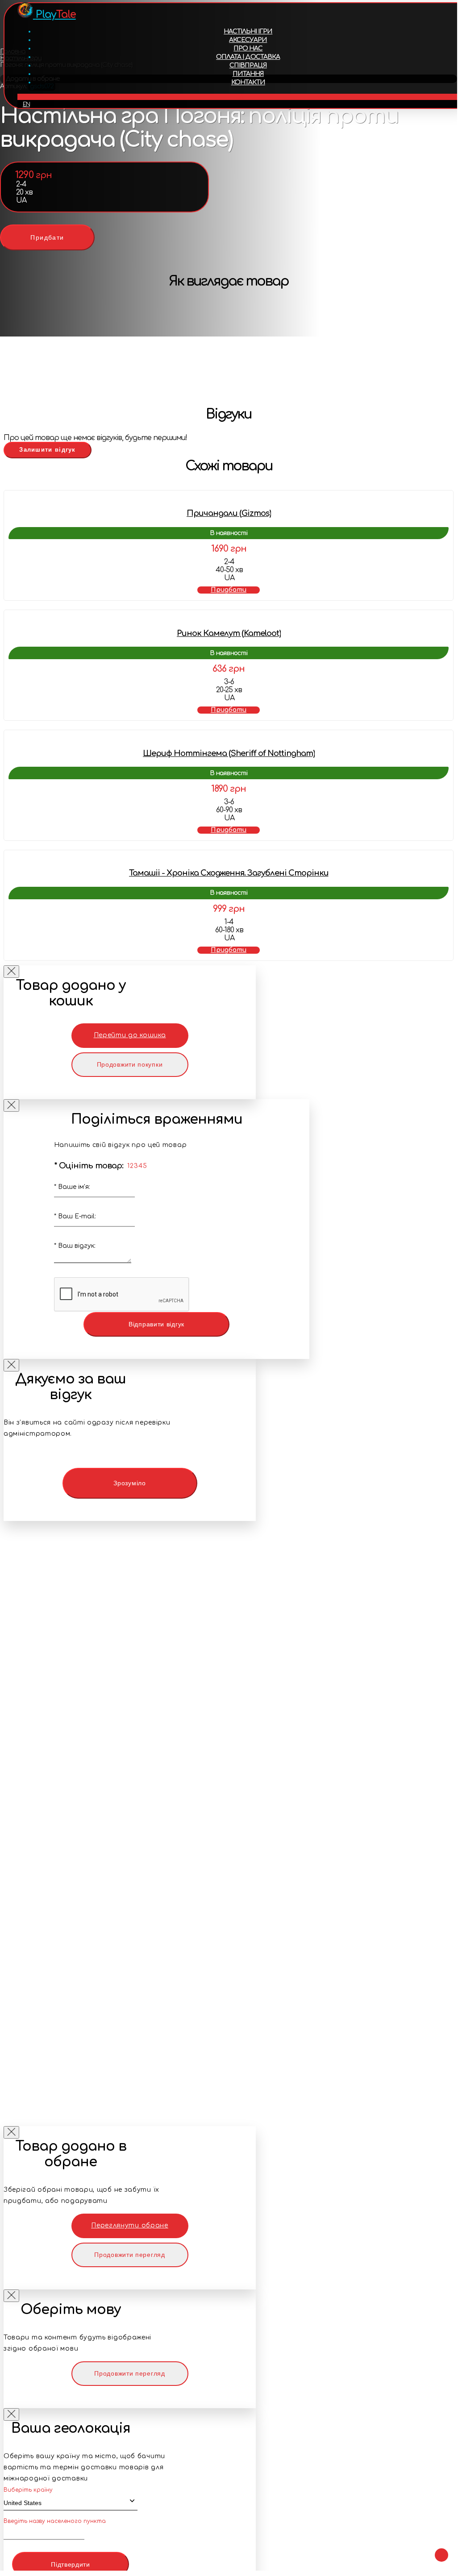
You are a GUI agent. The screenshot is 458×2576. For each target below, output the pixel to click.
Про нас (248, 48)
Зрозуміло (129, 1483)
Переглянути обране (130, 2225)
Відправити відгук (156, 1324)
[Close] (11, 972)
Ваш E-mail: (75, 1216)
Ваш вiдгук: (75, 1246)
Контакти (248, 82)
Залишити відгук (48, 450)
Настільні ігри (248, 31)
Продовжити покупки (130, 1064)
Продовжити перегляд (129, 2255)
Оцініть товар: (89, 1166)
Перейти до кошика (130, 1035)
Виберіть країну (28, 2490)
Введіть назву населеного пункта (55, 2521)
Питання (248, 74)
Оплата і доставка (248, 57)
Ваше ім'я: (72, 1187)
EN (26, 104)
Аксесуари (248, 40)
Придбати (47, 237)
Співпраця (248, 65)
